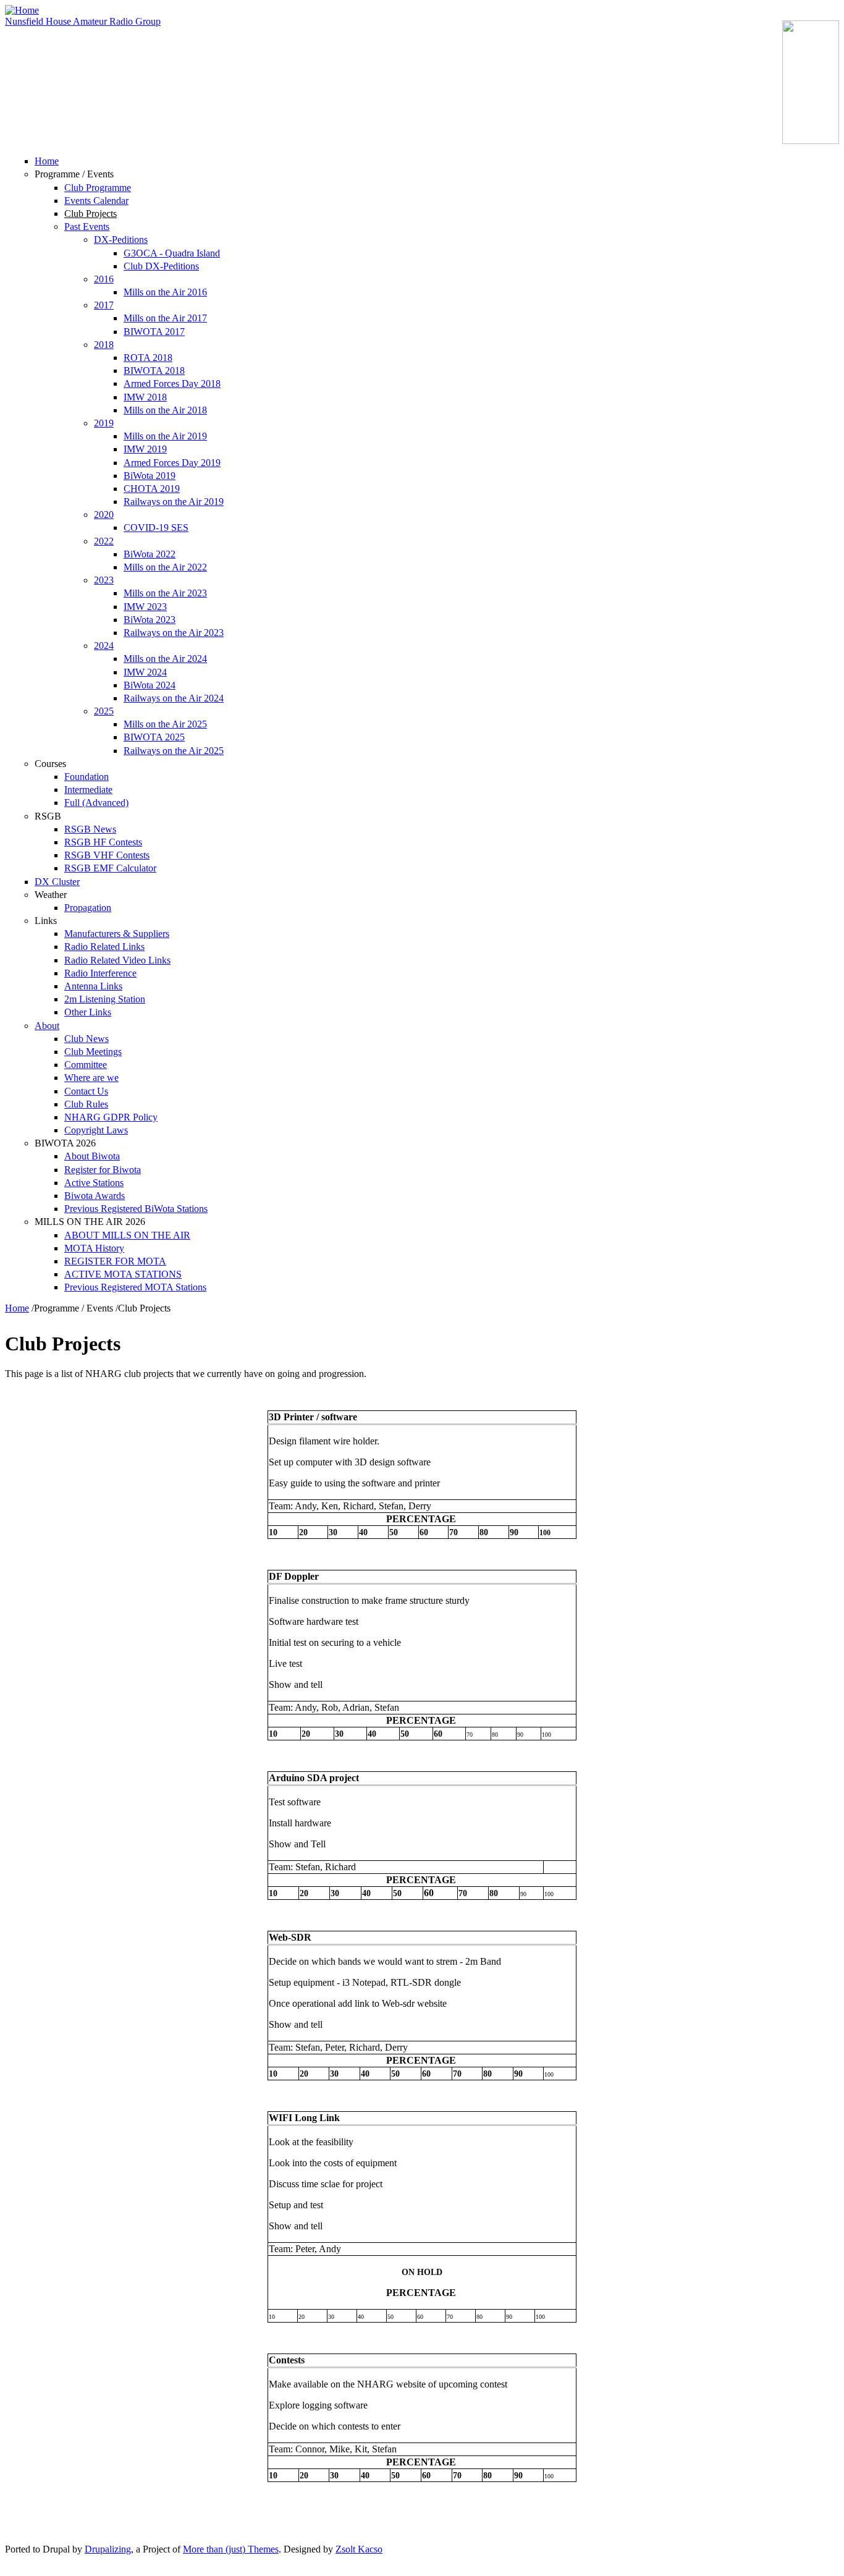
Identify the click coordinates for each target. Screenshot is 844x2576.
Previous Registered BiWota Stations (136, 1209)
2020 (104, 515)
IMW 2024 (145, 672)
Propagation (88, 908)
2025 (104, 711)
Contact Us (86, 1091)
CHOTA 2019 (152, 489)
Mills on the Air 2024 (165, 659)
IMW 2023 (145, 607)
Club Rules (86, 1104)
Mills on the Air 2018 (165, 410)
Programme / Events (74, 174)
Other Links (88, 1012)
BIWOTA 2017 (154, 332)
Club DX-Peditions (161, 266)
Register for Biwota (103, 1170)
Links (46, 921)
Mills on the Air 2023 (165, 593)
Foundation (87, 777)
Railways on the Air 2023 (174, 633)
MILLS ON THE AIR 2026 (90, 1222)
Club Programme (98, 188)
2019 (104, 423)
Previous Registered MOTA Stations (135, 1287)
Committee (86, 1065)
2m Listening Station (105, 999)
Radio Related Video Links (117, 960)
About (47, 1026)
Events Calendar (96, 201)
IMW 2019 (145, 449)
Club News (87, 1039)
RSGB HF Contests (103, 842)
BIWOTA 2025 (154, 737)
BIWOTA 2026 (65, 1143)
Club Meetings (93, 1052)
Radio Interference (100, 973)
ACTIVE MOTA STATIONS (123, 1274)
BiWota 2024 (150, 685)
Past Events (87, 227)
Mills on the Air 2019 (165, 436)
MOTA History (94, 1248)
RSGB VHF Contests (107, 855)
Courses (50, 764)
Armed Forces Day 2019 (172, 463)
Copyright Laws (96, 1130)
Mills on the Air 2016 (165, 292)
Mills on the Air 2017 (165, 318)
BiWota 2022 (150, 554)
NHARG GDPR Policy (111, 1117)
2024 (104, 646)
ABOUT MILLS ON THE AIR (127, 1235)
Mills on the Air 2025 (165, 724)
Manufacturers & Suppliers (117, 934)
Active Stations (94, 1183)
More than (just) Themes (231, 2549)
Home (47, 161)
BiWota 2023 (150, 620)
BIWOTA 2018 (154, 371)
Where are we (91, 1078)
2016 (104, 279)
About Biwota (92, 1156)
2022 (104, 541)
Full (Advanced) (96, 803)
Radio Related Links (104, 947)
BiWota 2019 (150, 476)
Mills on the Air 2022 (165, 567)
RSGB (48, 816)
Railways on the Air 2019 (174, 502)
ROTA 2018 (148, 358)
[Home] (22, 10)
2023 (104, 580)
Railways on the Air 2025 (174, 751)
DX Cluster (57, 882)
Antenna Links (93, 986)
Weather (51, 895)
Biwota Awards (95, 1196)
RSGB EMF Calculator (110, 868)
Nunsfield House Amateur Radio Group (83, 21)
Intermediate (88, 790)
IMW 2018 (145, 397)
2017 (104, 305)
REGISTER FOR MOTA (115, 1261)
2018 (104, 345)
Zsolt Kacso (359, 2549)
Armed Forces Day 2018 (172, 383)
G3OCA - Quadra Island (172, 253)
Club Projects (91, 214)
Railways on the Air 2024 (174, 698)
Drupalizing (108, 2549)
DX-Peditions (121, 239)
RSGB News (90, 829)
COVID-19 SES (156, 527)
